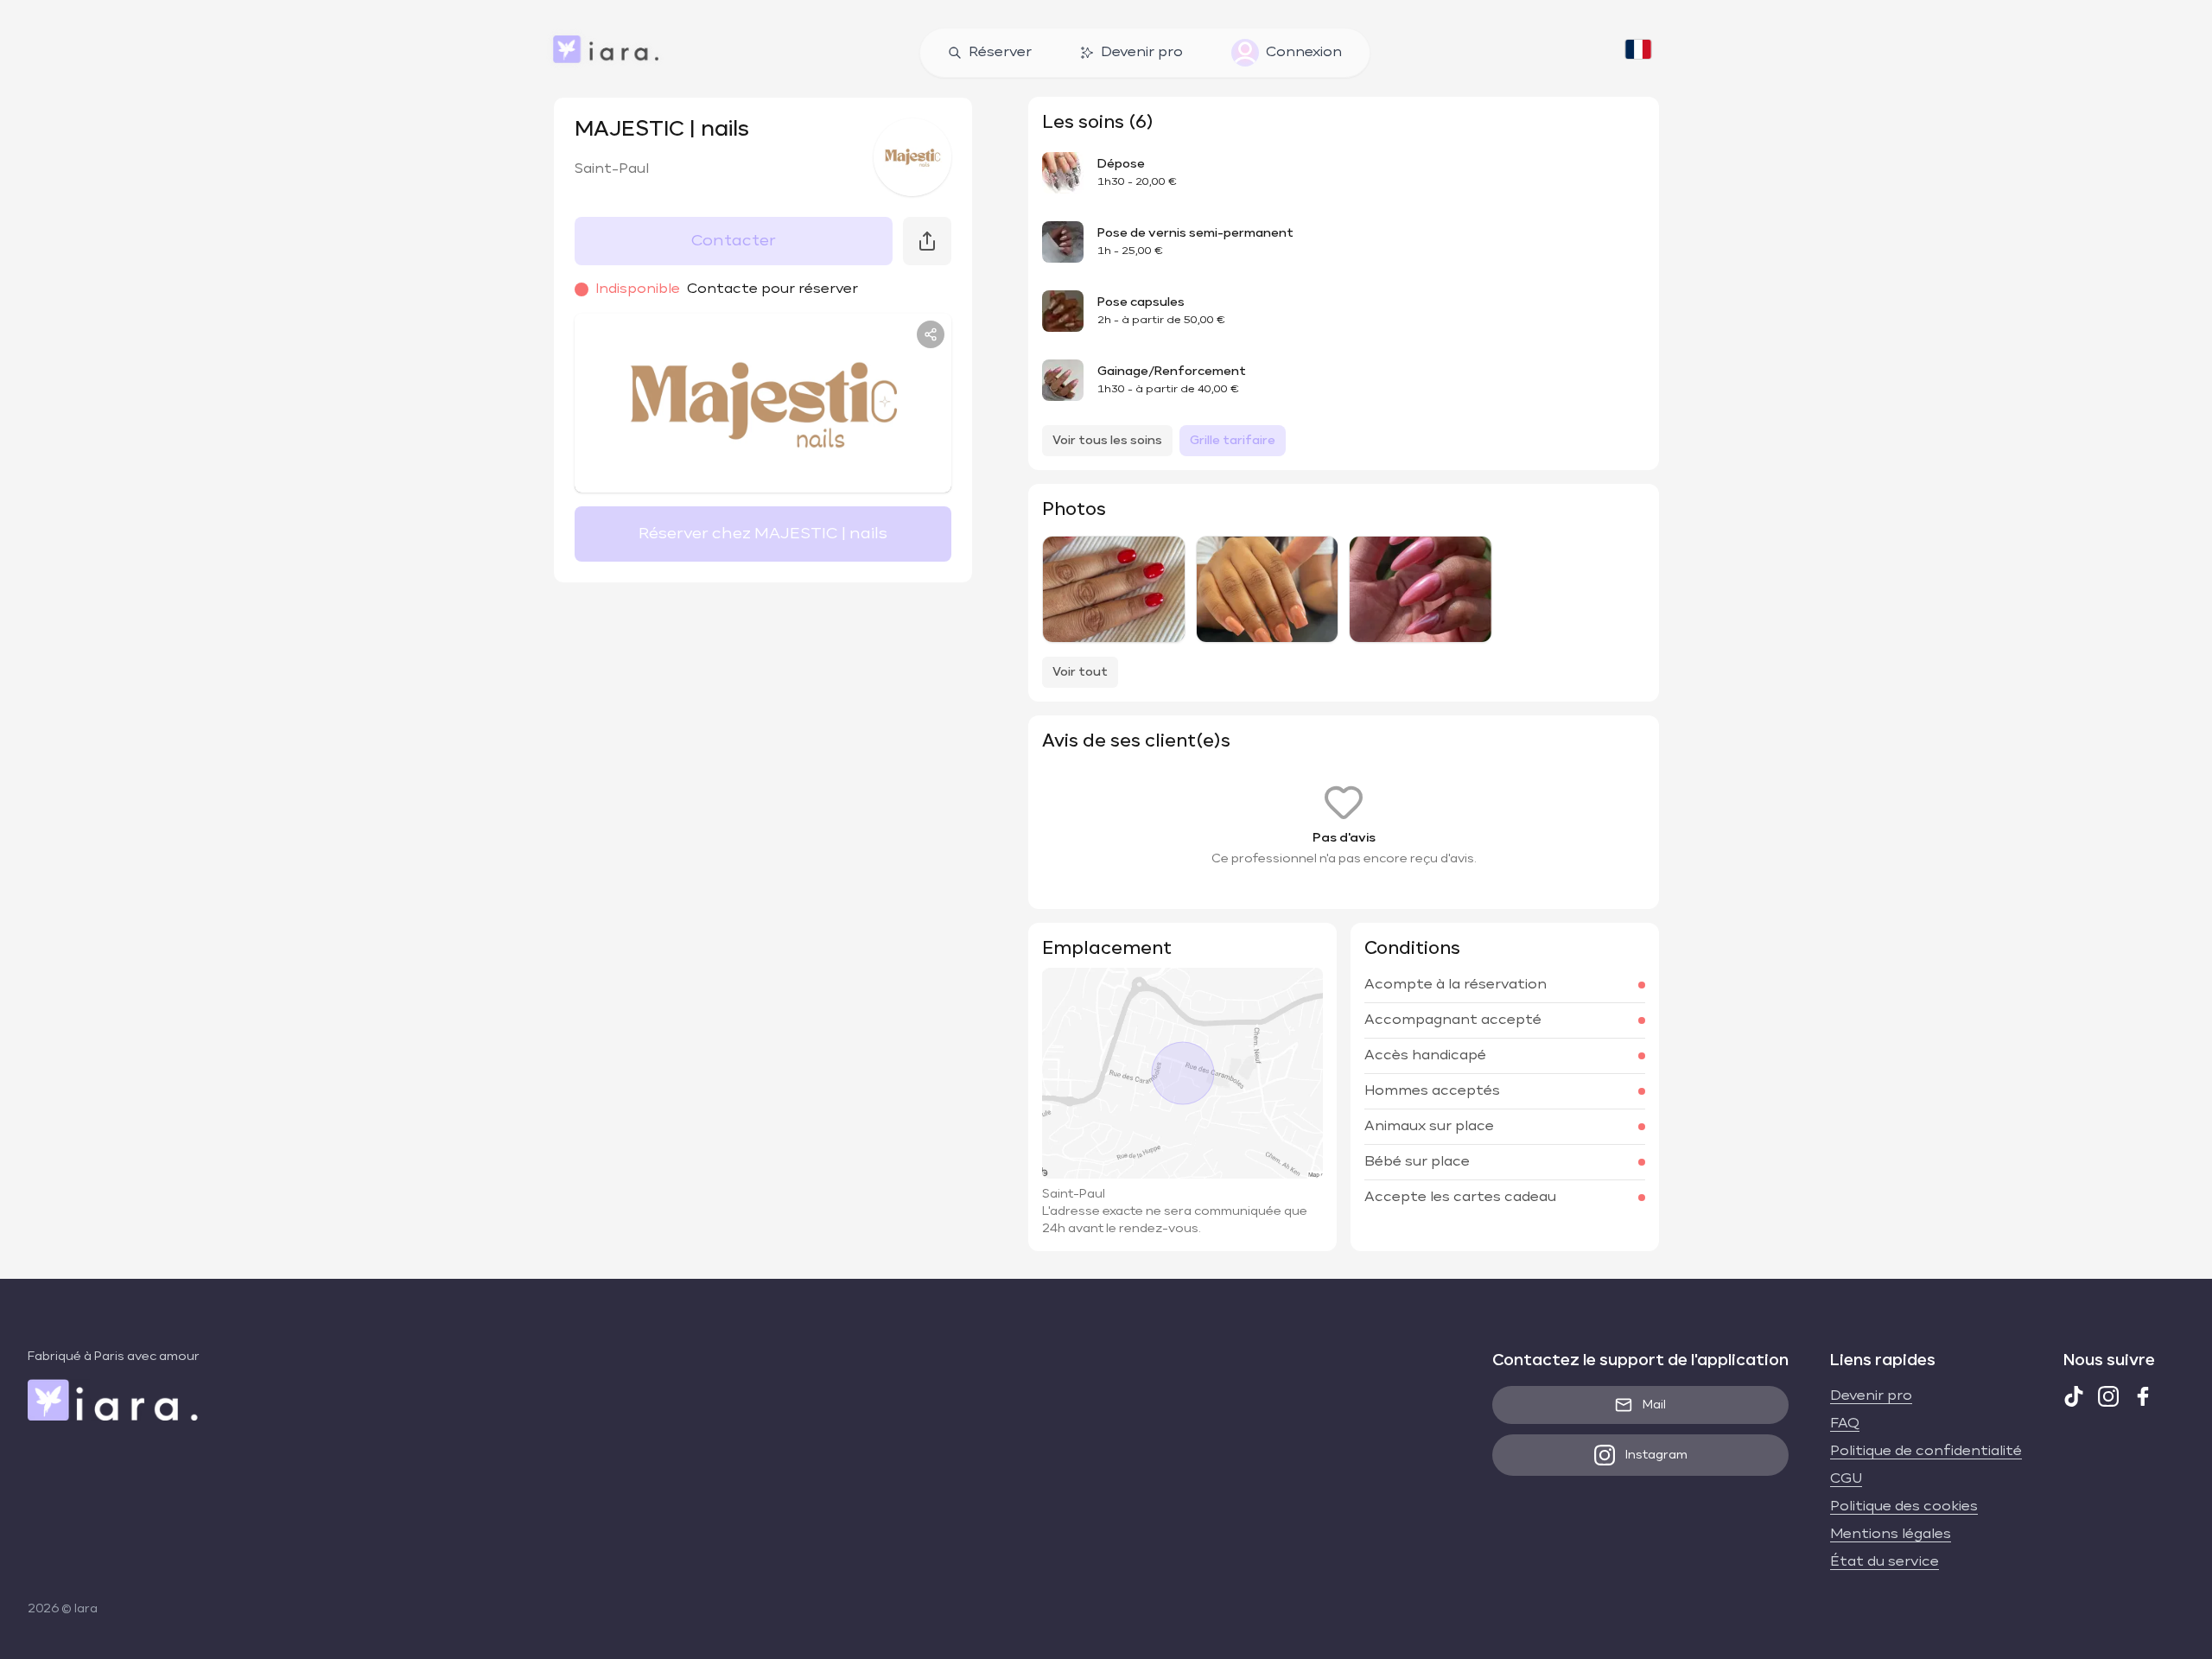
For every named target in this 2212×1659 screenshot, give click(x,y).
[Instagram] (2108, 1396)
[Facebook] (2143, 1396)
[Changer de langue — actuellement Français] (1638, 53)
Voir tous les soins (1107, 441)
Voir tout (1080, 672)
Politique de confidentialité (1926, 1452)
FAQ (1845, 1424)
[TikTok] (2074, 1396)
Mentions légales (1891, 1535)
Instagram (1656, 1455)
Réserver (1000, 53)
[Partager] (931, 334)
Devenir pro (1142, 53)
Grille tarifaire (1233, 441)
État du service (1885, 1562)
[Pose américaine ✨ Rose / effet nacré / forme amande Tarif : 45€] (1420, 589)
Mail (1654, 1405)
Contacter (734, 241)
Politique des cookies (1904, 1507)
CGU (1846, 1479)
